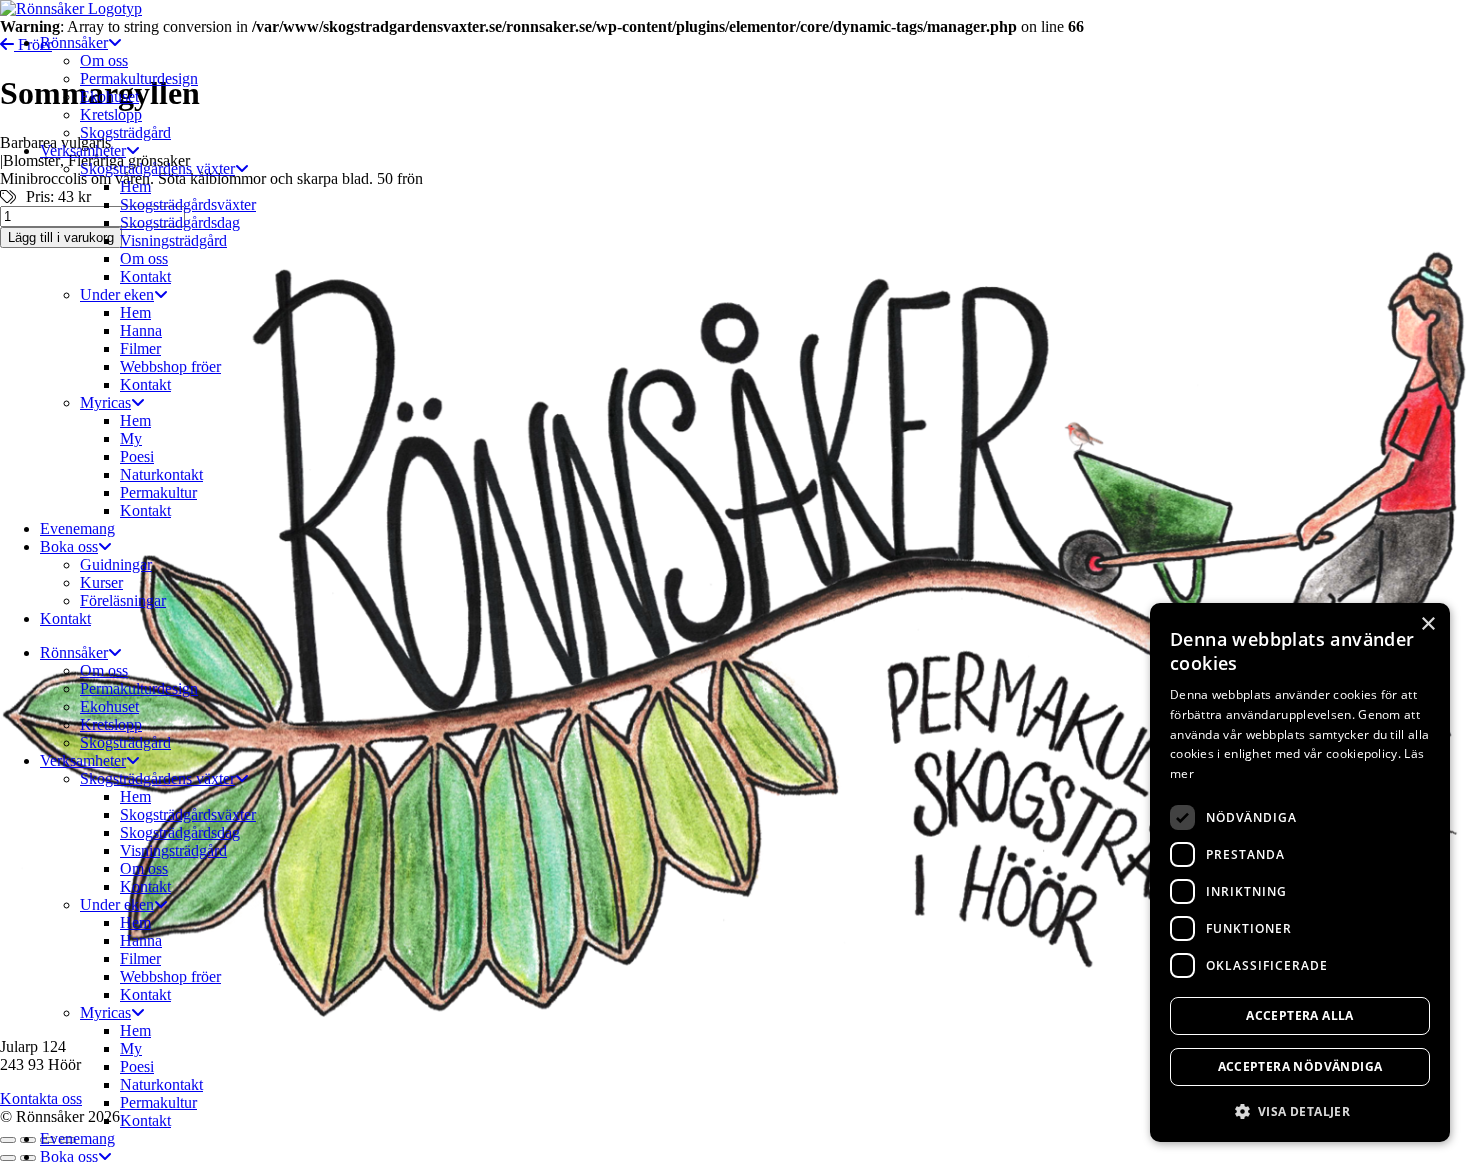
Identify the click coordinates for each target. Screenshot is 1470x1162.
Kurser (101, 582)
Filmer (140, 348)
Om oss (104, 60)
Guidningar (116, 564)
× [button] (1427, 624)
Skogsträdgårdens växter (157, 168)
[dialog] (1300, 872)
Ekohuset (109, 96)
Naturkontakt (161, 474)
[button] (1300, 1110)
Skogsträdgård (125, 132)
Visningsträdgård (173, 240)
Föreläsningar (123, 600)
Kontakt (145, 276)
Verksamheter (83, 150)
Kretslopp (111, 114)
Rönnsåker (74, 42)
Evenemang (77, 528)
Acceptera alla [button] (1300, 1015)
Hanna (141, 330)
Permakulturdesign (139, 78)
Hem (135, 186)
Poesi (137, 456)
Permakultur (158, 492)
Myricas (105, 402)
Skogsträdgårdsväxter (188, 204)
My (131, 438)
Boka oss (69, 546)
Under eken (117, 294)
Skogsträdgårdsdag (180, 222)
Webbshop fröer (170, 366)
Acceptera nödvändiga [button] (1300, 1066)
